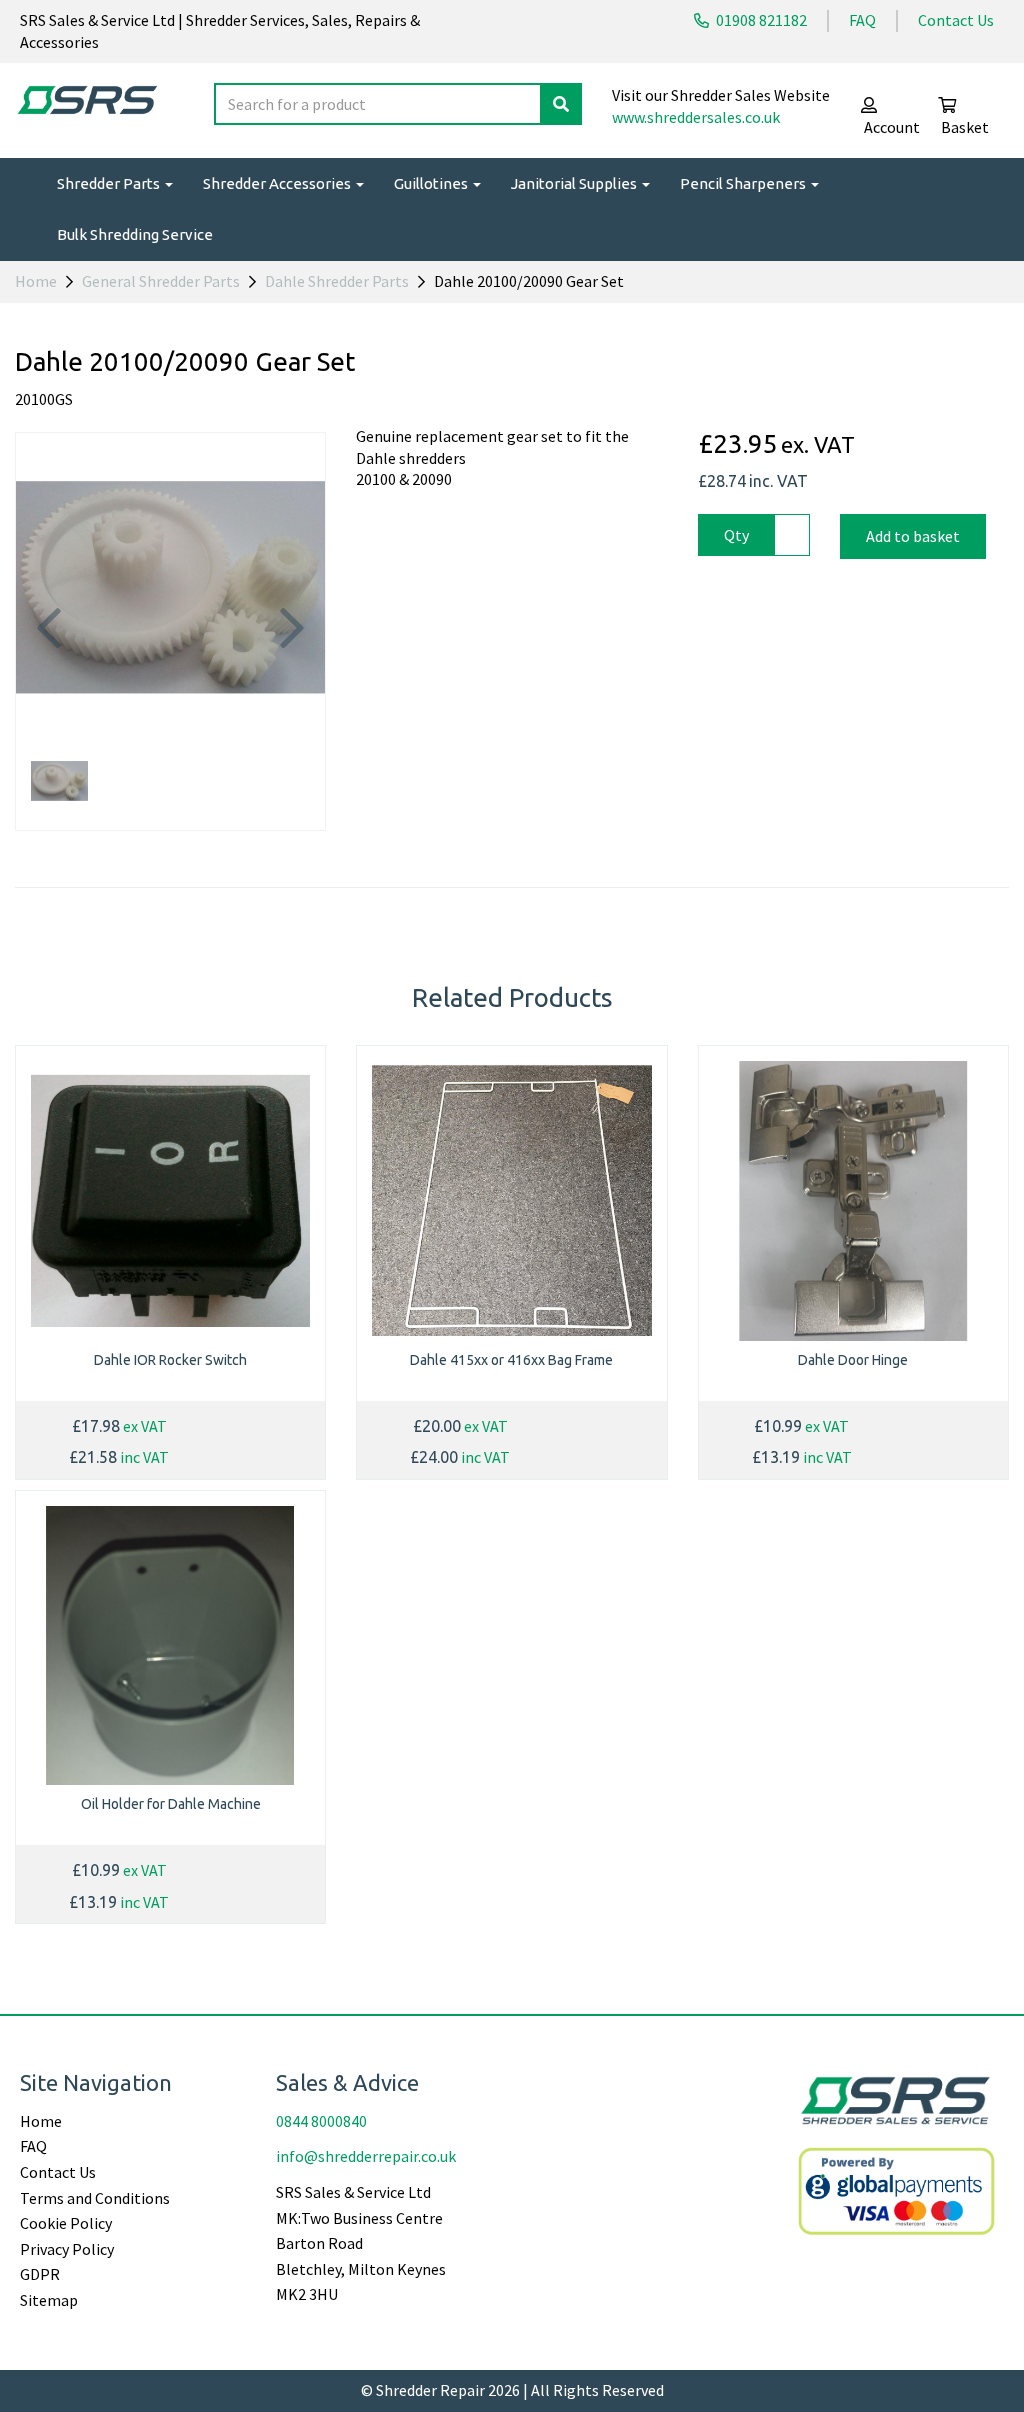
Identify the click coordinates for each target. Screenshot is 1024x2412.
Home (36, 281)
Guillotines (432, 183)
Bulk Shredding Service (135, 234)
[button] (49, 665)
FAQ (862, 20)
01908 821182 (760, 20)
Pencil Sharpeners (744, 183)
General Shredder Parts (161, 281)
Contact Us (956, 20)
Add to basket (913, 536)
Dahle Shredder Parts (337, 281)
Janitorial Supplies (575, 183)
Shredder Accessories (278, 183)
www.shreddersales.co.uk (696, 117)
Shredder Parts (110, 183)
